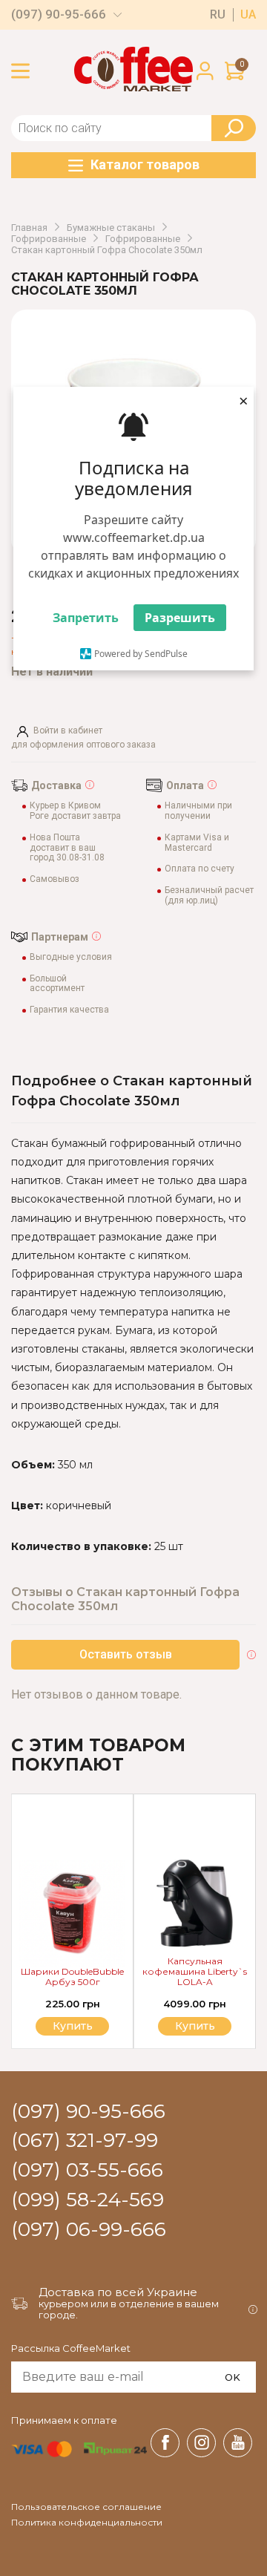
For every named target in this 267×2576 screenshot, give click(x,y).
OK (233, 2377)
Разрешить (180, 618)
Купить (195, 2026)
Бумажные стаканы (111, 228)
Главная (29, 228)
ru (218, 15)
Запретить (86, 618)
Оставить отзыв (126, 1654)
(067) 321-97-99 (85, 2141)
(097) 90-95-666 (59, 14)
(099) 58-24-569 (88, 2200)
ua (248, 15)
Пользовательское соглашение (86, 2507)
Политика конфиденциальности (87, 2523)
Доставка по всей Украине (118, 2292)
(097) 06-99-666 (89, 2230)
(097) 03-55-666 (87, 2171)
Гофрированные (49, 239)
